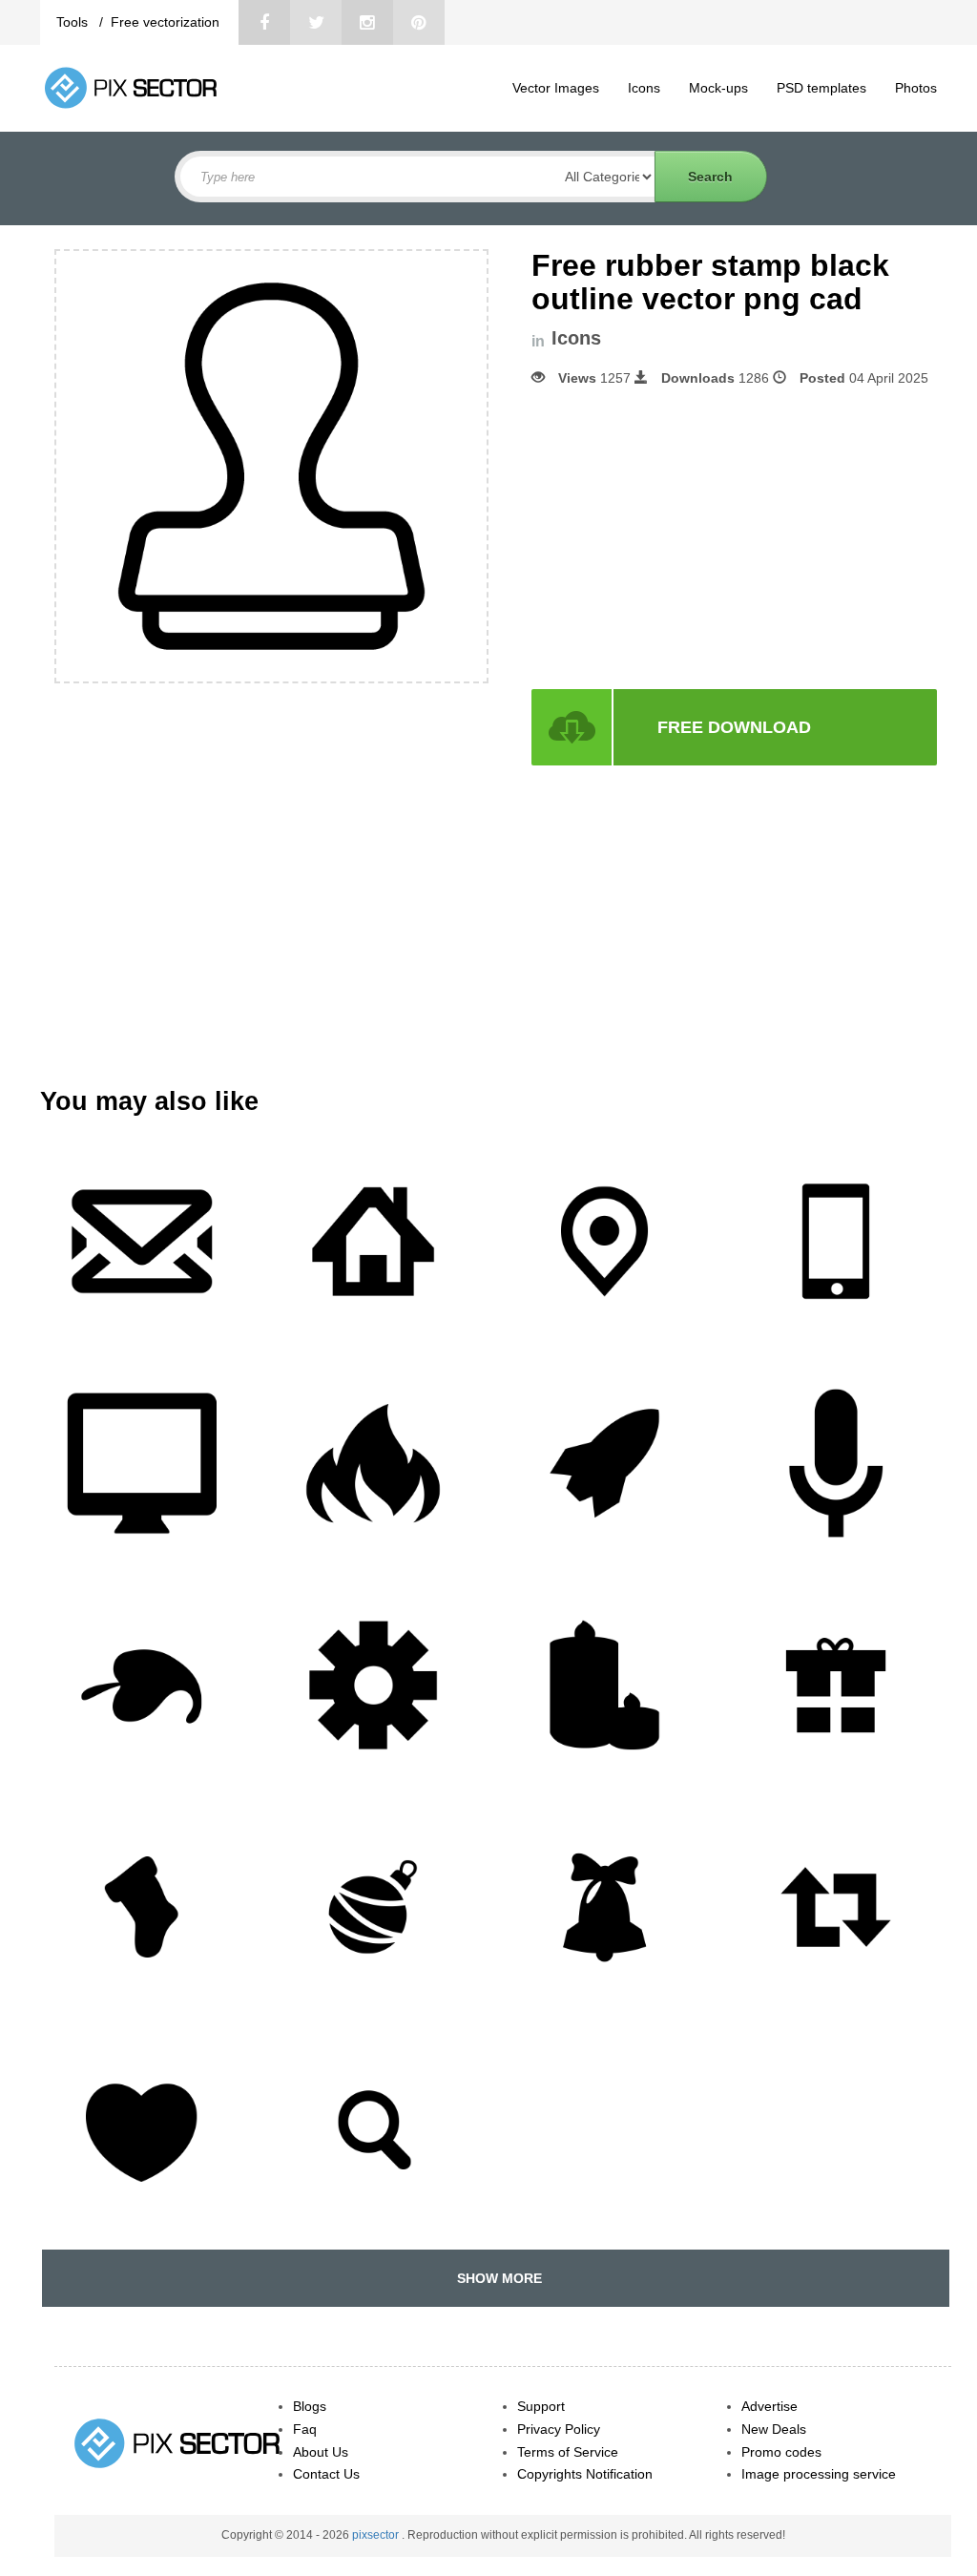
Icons (644, 88)
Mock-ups (718, 88)
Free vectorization (165, 22)
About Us (321, 2452)
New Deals (774, 2429)
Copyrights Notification (585, 2474)
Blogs (310, 2406)
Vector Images (556, 88)
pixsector (377, 2535)
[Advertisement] (692, 538)
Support (541, 2406)
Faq (305, 2429)
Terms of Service (568, 2452)
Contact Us (326, 2474)
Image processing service (819, 2474)
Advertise (769, 2406)
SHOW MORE (496, 2278)
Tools (74, 22)
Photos (916, 88)
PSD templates (821, 88)
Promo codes (781, 2452)
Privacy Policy (559, 2429)
